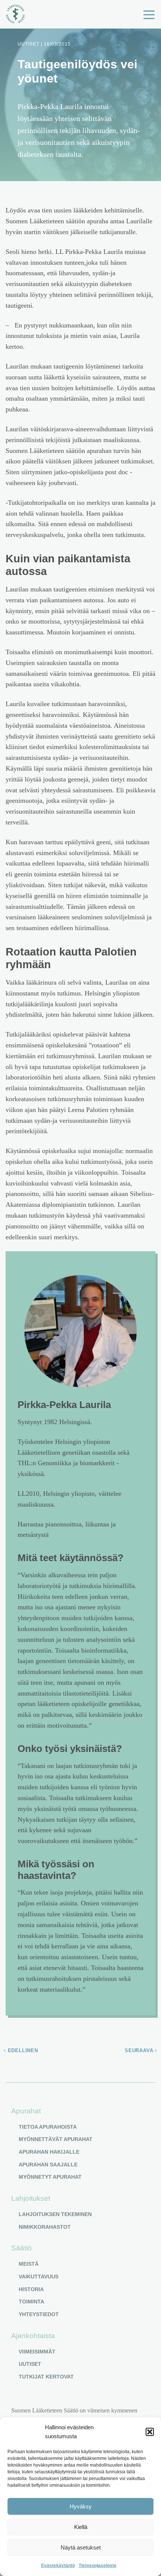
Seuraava (140, 2050)
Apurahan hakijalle (49, 2152)
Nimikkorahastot (45, 2227)
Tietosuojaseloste (98, 2566)
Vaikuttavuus (39, 2277)
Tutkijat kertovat (46, 2377)
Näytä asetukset (81, 2547)
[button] (150, 2432)
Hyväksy (81, 2506)
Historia (31, 2289)
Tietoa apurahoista (48, 2127)
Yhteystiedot (39, 2314)
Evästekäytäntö (58, 2566)
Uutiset (30, 2364)
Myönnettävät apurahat (56, 2139)
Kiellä (81, 2527)
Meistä (29, 2264)
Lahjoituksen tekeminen (55, 2214)
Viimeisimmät (37, 2352)
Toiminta (31, 2302)
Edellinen (22, 2050)
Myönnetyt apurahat (50, 2177)
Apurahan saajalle (48, 2165)
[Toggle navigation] (149, 14)
